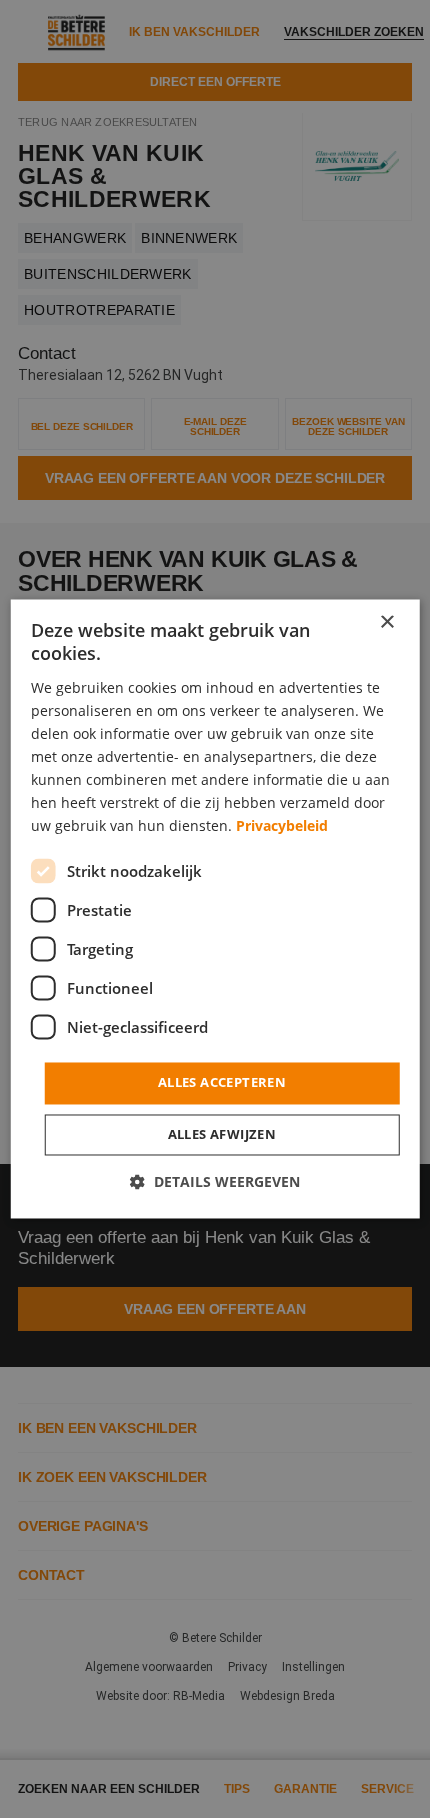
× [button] (386, 622)
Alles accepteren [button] (222, 1083)
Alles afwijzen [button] (222, 1135)
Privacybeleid (282, 826)
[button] (215, 1182)
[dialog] (215, 908)
